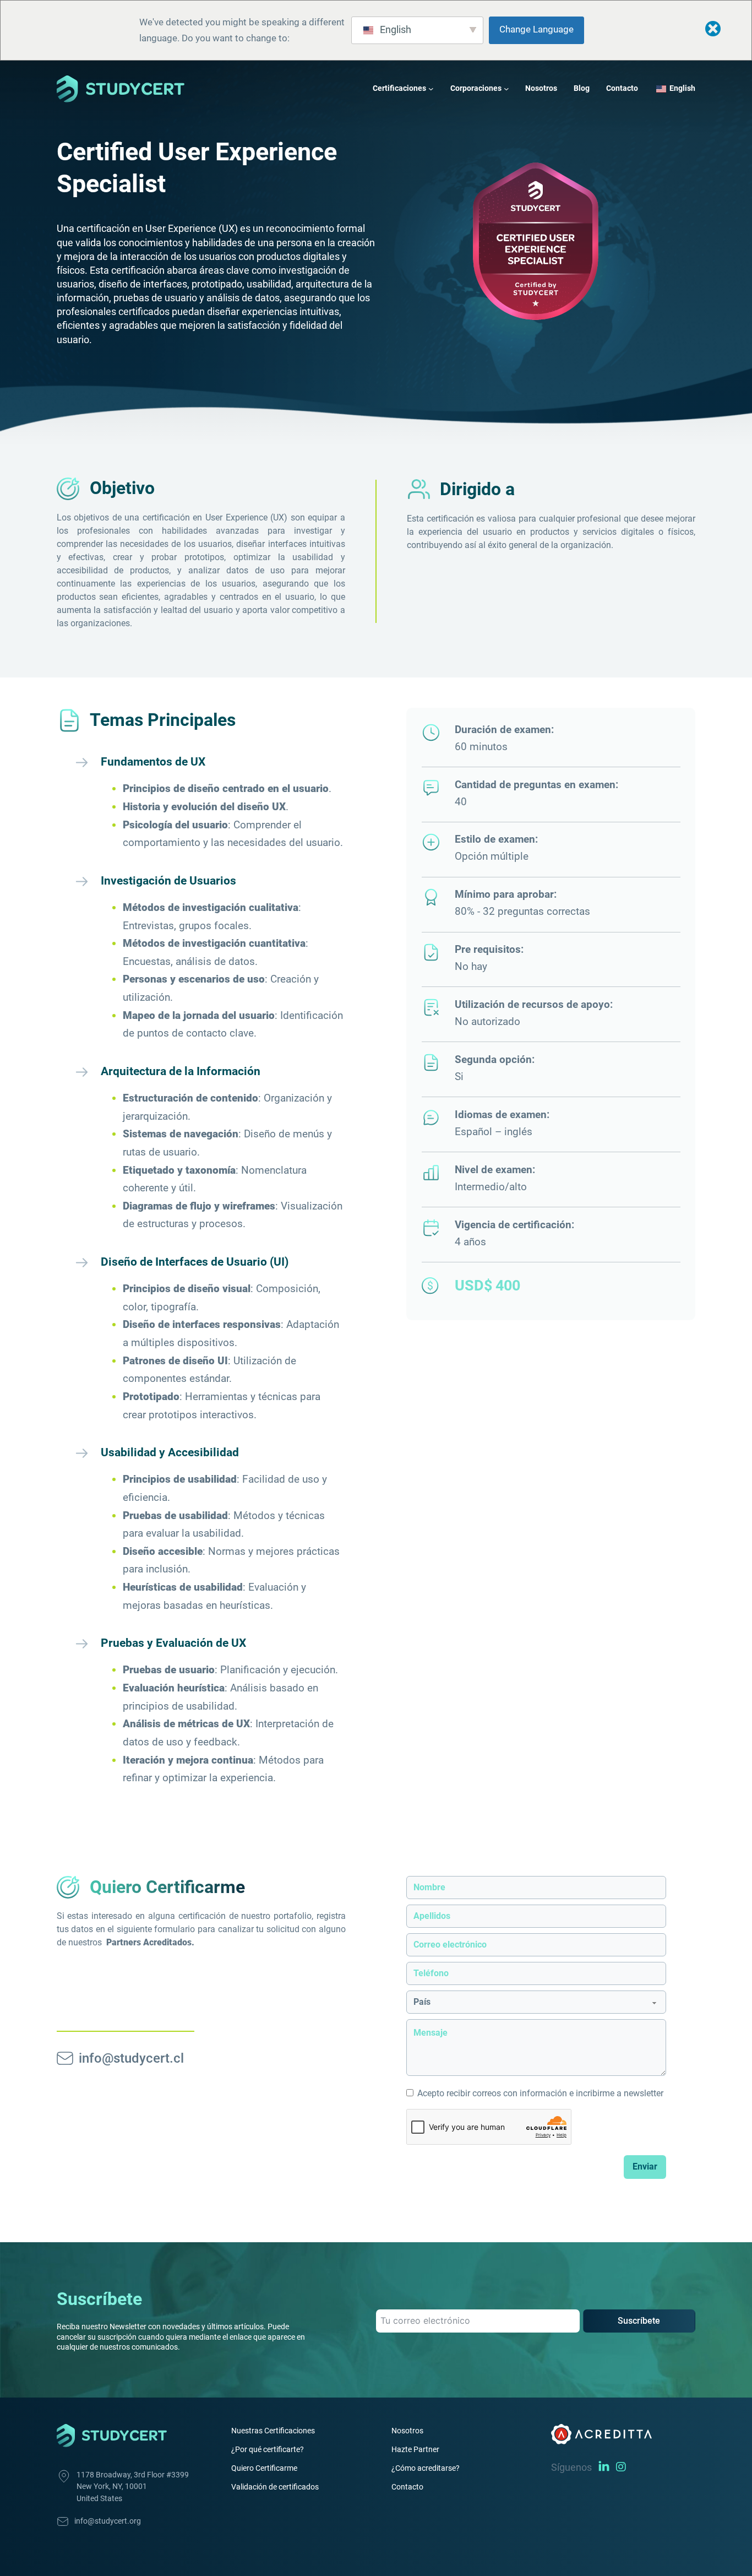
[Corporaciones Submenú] (506, 89)
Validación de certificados (275, 2487)
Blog (582, 88)
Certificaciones (399, 88)
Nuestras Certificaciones (273, 2431)
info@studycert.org (108, 2521)
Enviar (645, 2166)
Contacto (622, 88)
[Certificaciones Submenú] (431, 89)
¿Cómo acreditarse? (426, 2468)
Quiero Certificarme (264, 2468)
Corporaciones (476, 88)
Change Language (536, 29)
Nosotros (541, 88)
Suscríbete (639, 2321)
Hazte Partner (415, 2449)
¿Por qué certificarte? (268, 2449)
